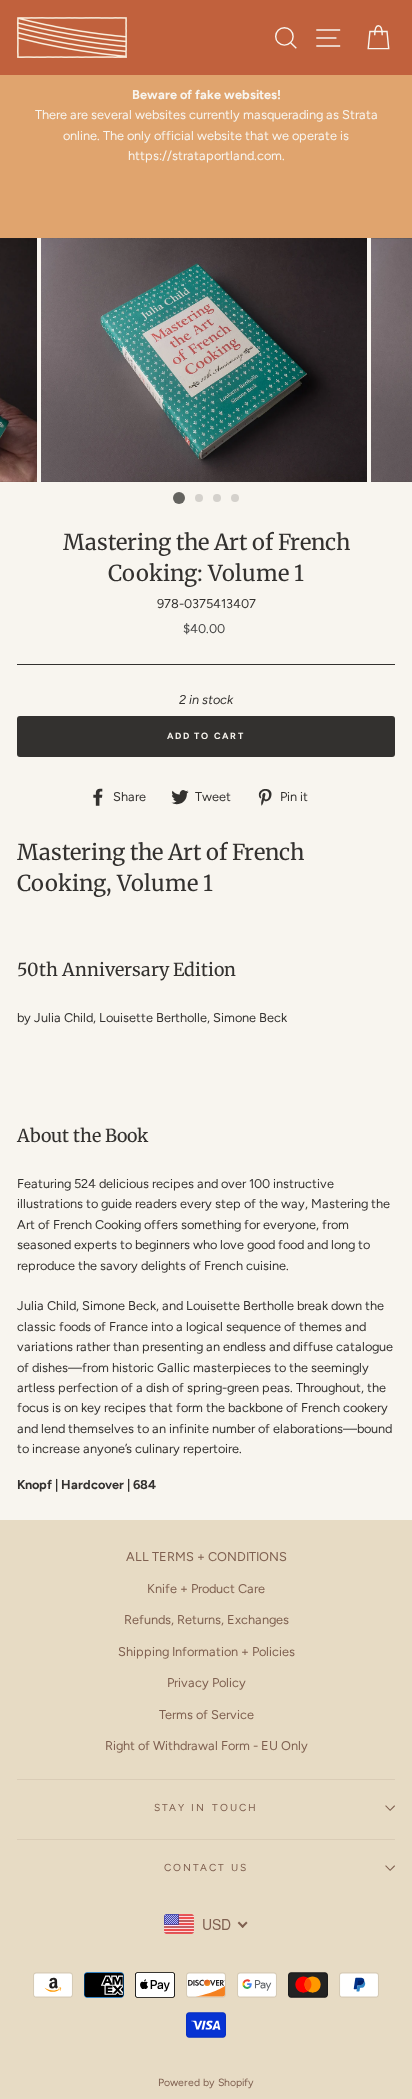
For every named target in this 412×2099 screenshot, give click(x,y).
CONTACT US (206, 1867)
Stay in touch (206, 1807)
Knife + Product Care (206, 1588)
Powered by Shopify (206, 2082)
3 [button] (218, 499)
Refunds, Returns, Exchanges (206, 1619)
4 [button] (236, 499)
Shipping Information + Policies (206, 1651)
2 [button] (200, 499)
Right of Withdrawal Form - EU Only (206, 1745)
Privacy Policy (206, 1682)
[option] (206, 126)
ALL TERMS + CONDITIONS (206, 1556)
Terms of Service (206, 1714)
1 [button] (179, 498)
